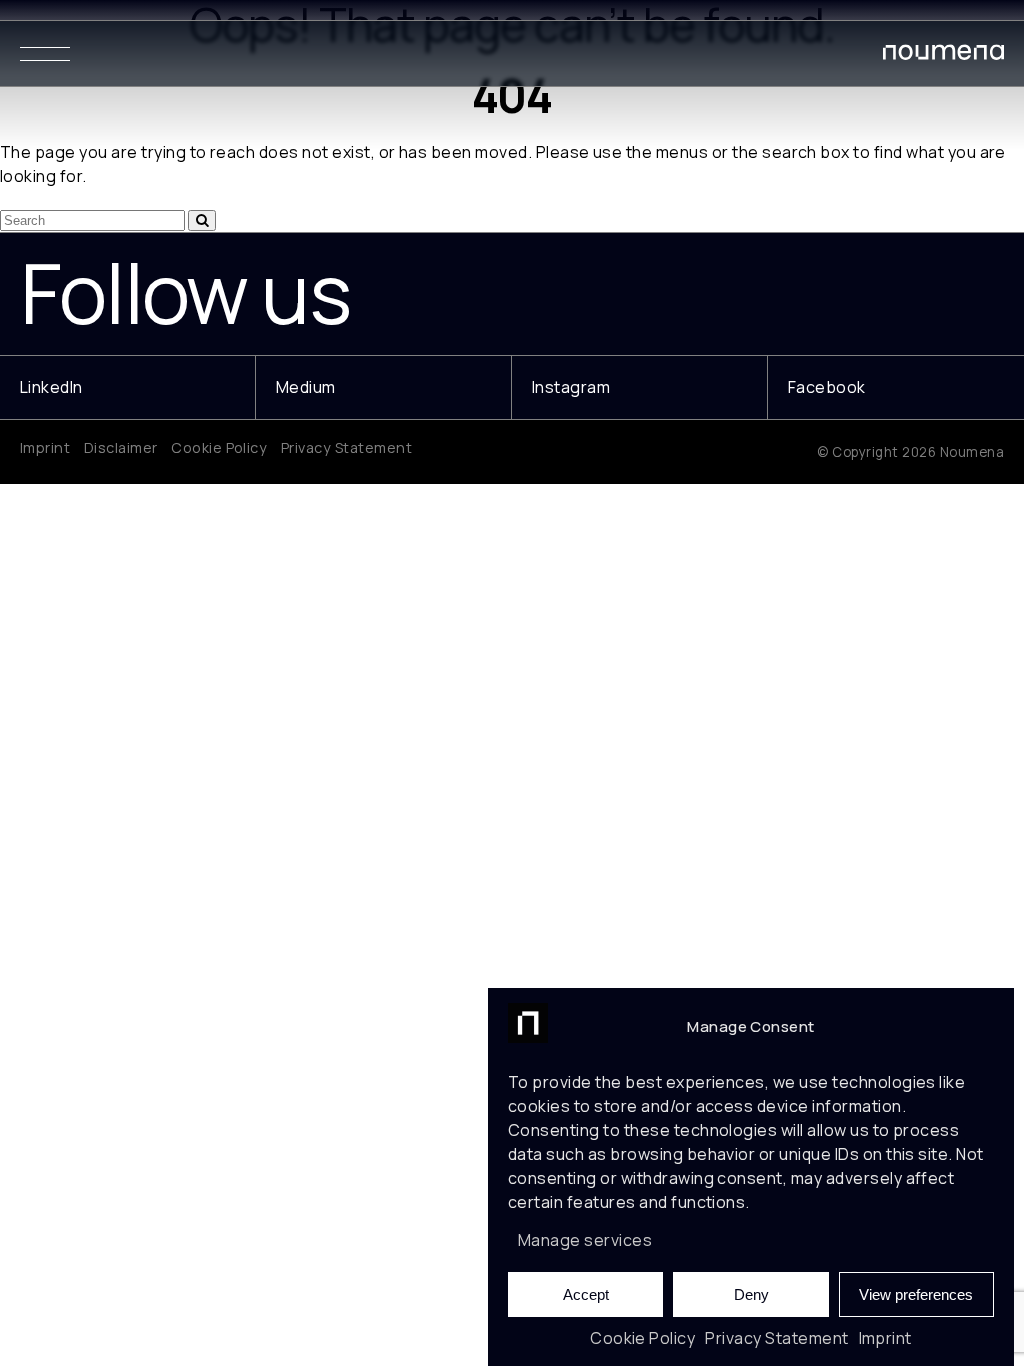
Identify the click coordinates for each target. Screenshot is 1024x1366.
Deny (751, 1294)
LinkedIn (51, 387)
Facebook (827, 387)
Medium (306, 387)
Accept (586, 1294)
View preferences (916, 1294)
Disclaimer (121, 447)
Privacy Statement (776, 1338)
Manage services (585, 1240)
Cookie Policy (642, 1338)
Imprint (885, 1338)
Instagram (571, 387)
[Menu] (45, 53)
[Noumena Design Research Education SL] (943, 56)
